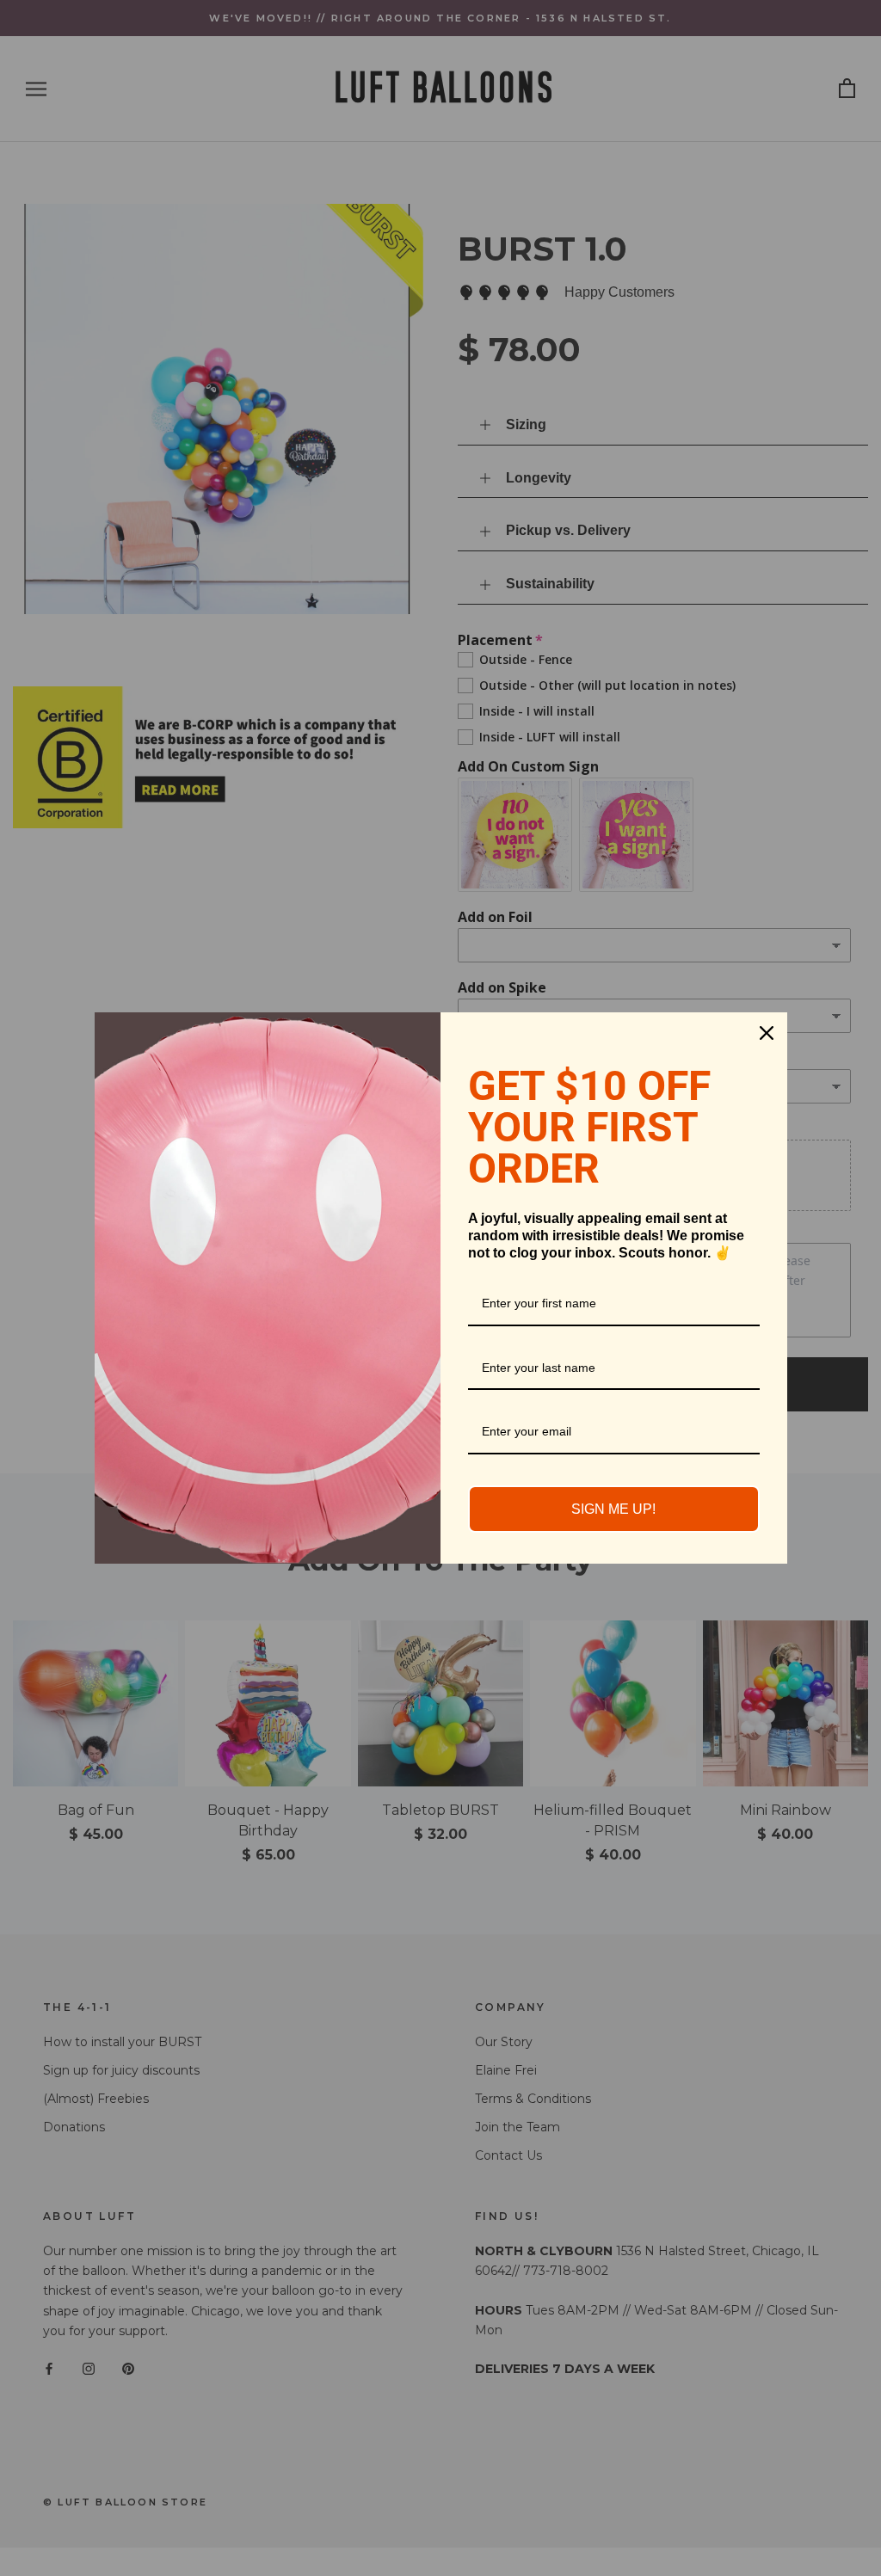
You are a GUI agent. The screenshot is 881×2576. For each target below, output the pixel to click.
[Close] (767, 1033)
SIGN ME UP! (613, 1509)
